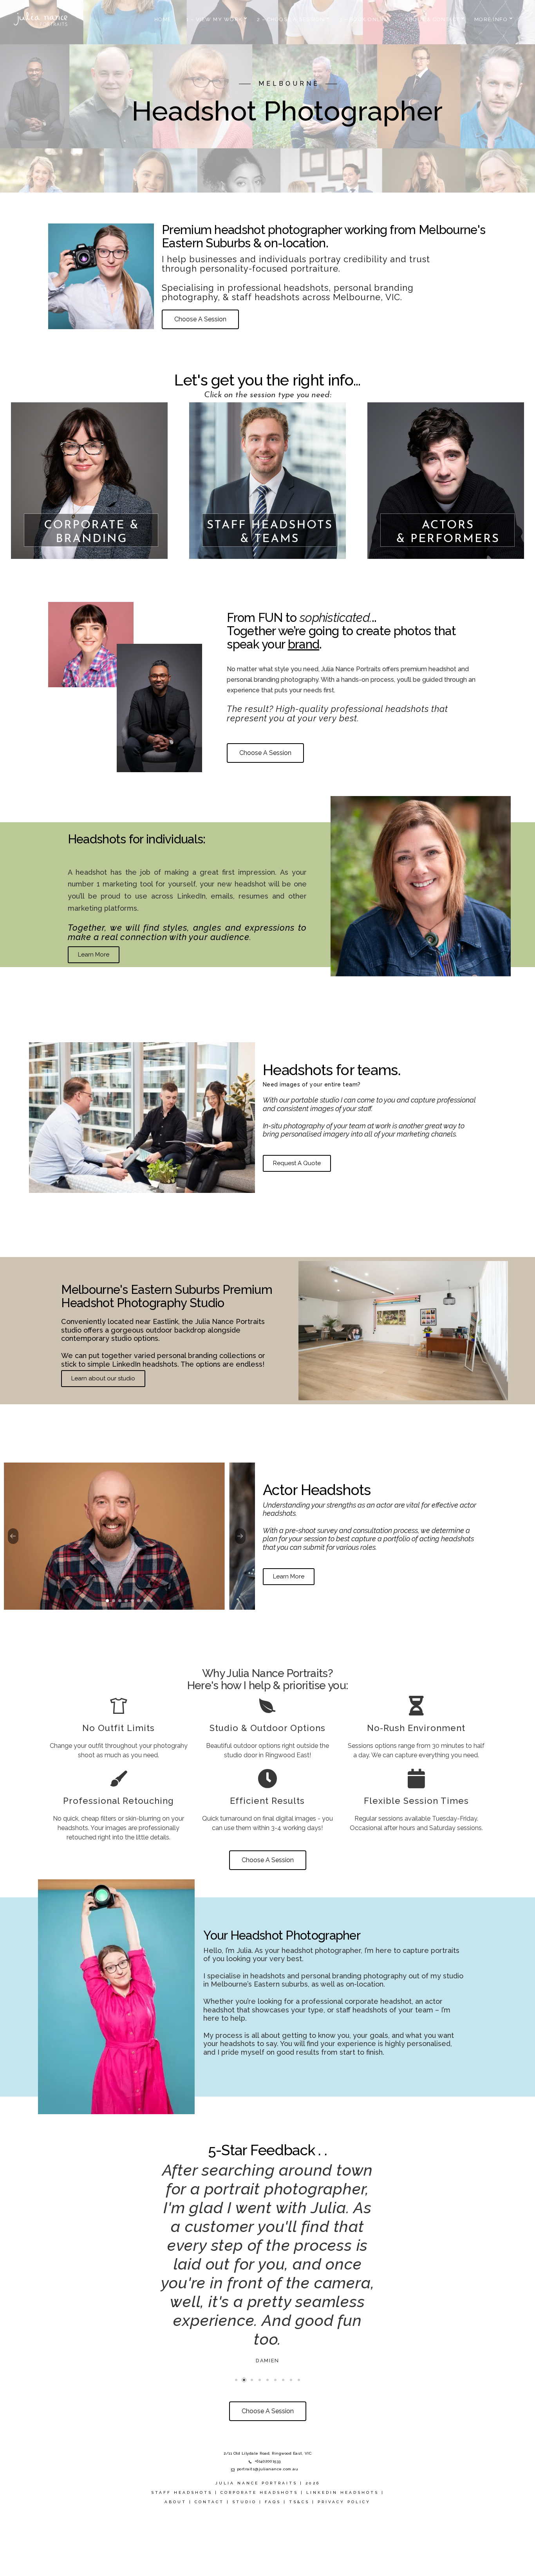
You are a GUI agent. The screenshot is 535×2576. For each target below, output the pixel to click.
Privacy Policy (344, 2539)
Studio (244, 2539)
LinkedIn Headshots (343, 2530)
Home (163, 19)
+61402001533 (268, 2499)
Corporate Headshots (259, 2530)
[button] (107, 1601)
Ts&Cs (299, 2539)
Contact (209, 2539)
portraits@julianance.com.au (268, 2507)
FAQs (273, 2539)
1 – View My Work (214, 19)
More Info (491, 19)
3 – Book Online (365, 19)
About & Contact (432, 19)
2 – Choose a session (291, 19)
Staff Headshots (182, 2530)
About (175, 2539)
